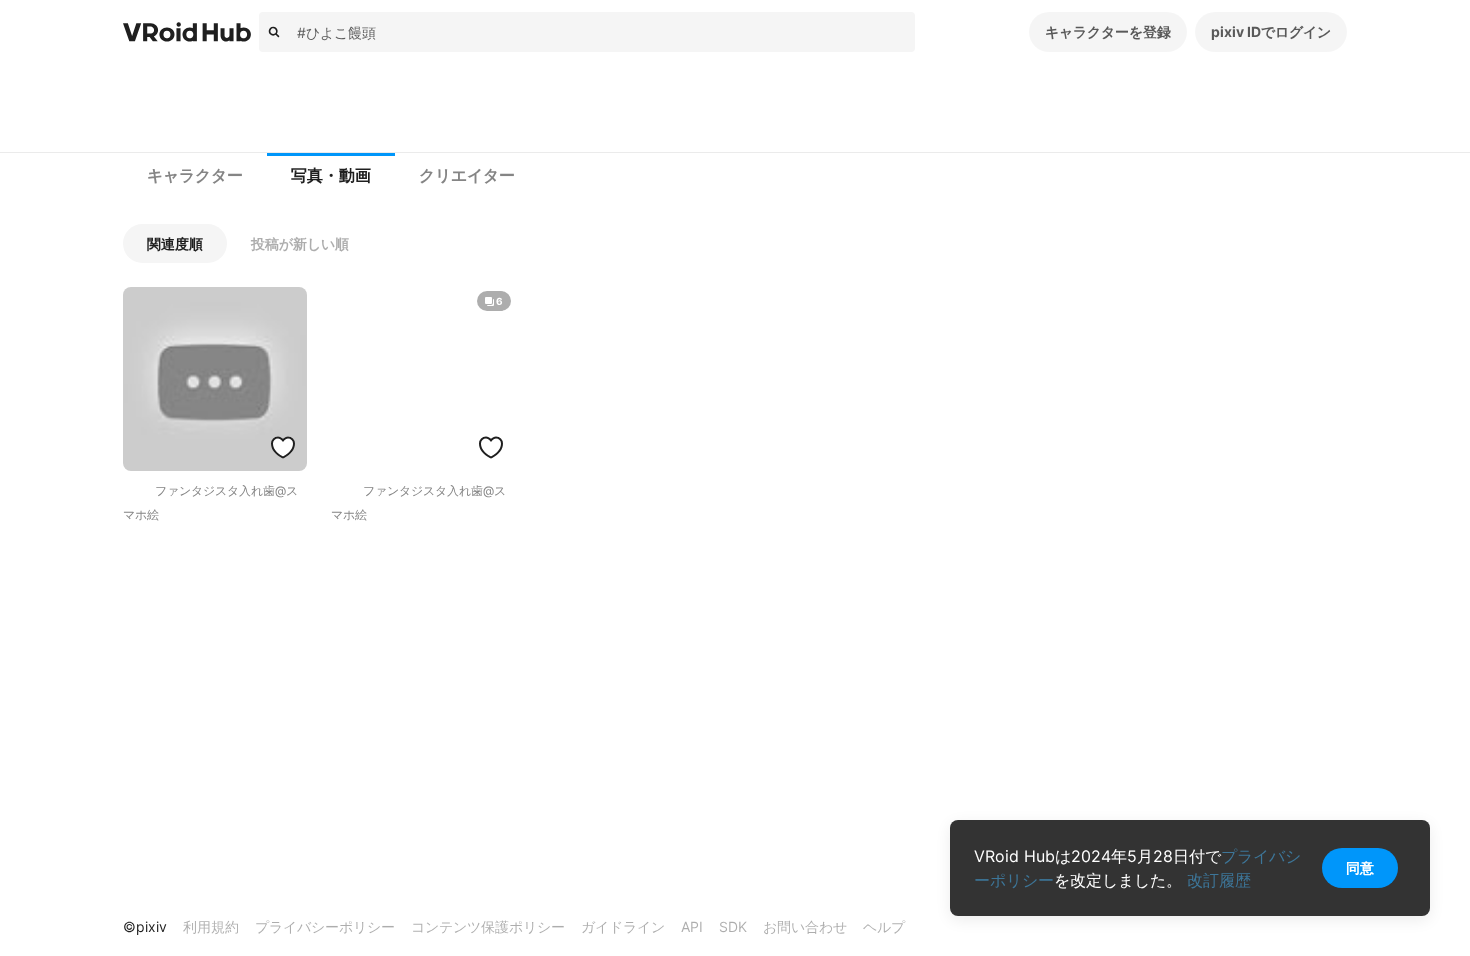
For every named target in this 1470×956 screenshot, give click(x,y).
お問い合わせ (805, 926)
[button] (175, 243)
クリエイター (467, 175)
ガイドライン (623, 926)
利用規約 (211, 926)
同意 (1360, 867)
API (692, 926)
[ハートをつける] (283, 447)
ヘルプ (884, 926)
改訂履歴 (1219, 880)
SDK (733, 926)
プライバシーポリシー (325, 926)
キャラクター (195, 175)
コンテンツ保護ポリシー (488, 926)
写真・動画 (331, 175)
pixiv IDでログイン (1271, 31)
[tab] (195, 176)
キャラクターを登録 (1108, 31)
